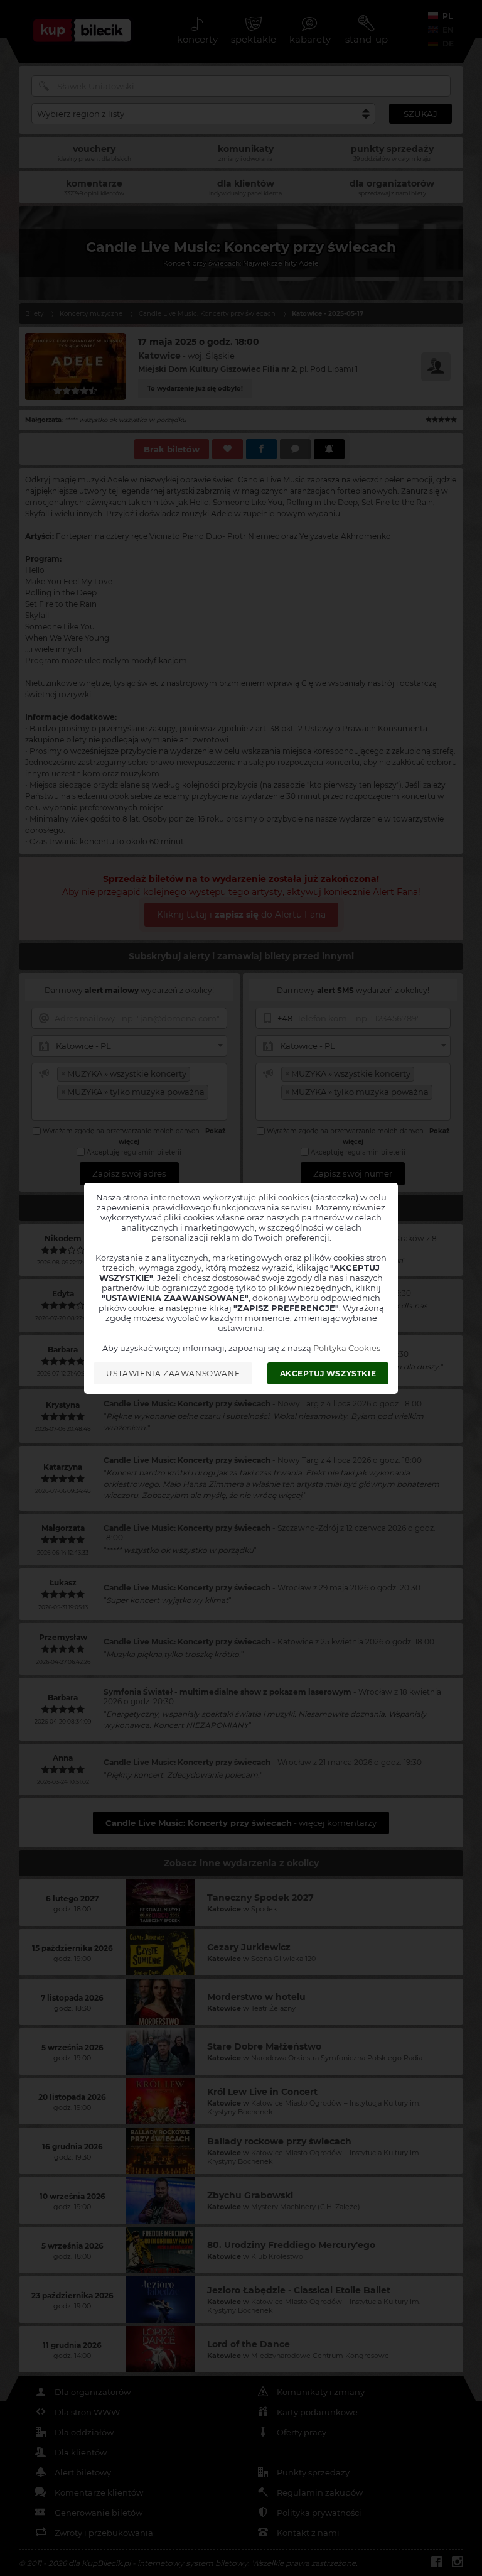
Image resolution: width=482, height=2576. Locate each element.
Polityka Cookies (347, 1348)
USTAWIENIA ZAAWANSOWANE (173, 1373)
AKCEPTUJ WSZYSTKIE (328, 1373)
